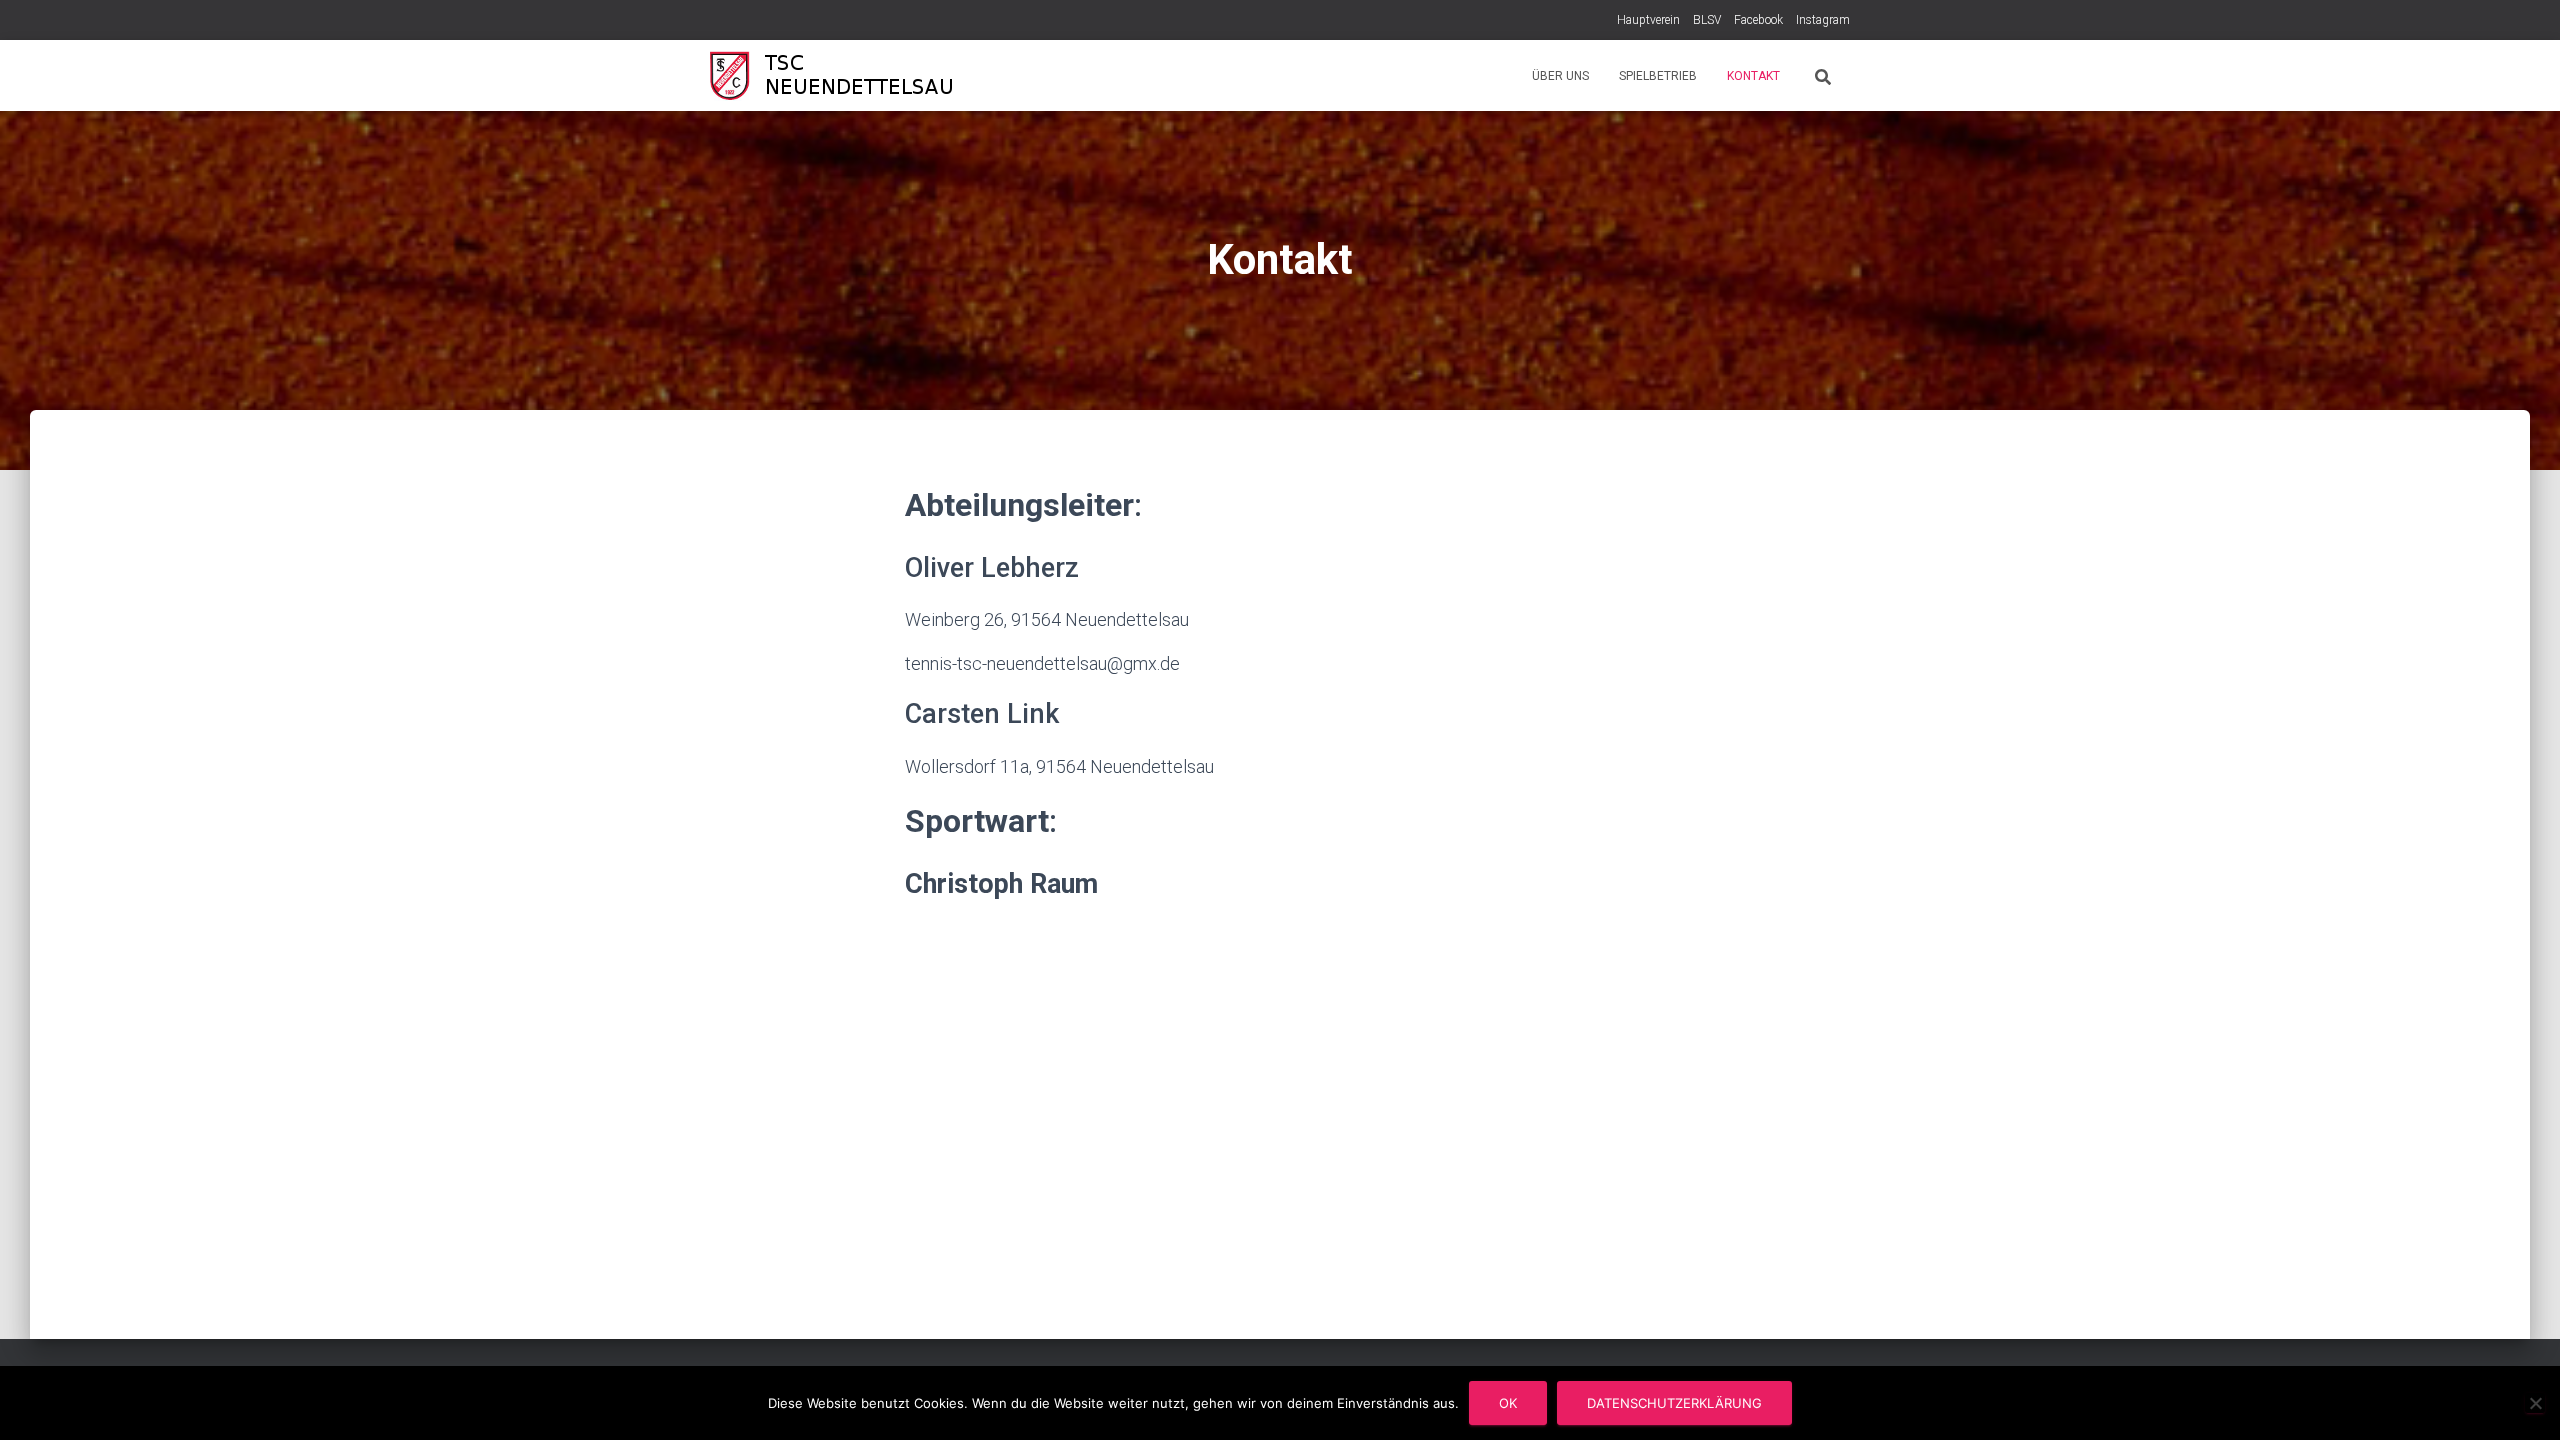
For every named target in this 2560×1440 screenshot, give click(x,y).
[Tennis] (840, 76)
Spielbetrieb (1658, 76)
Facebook (1758, 20)
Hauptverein (1648, 20)
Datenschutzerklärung (1674, 1403)
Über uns (1560, 76)
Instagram (1823, 20)
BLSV (1707, 20)
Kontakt (1753, 76)
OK (1508, 1403)
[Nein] (2535, 1403)
